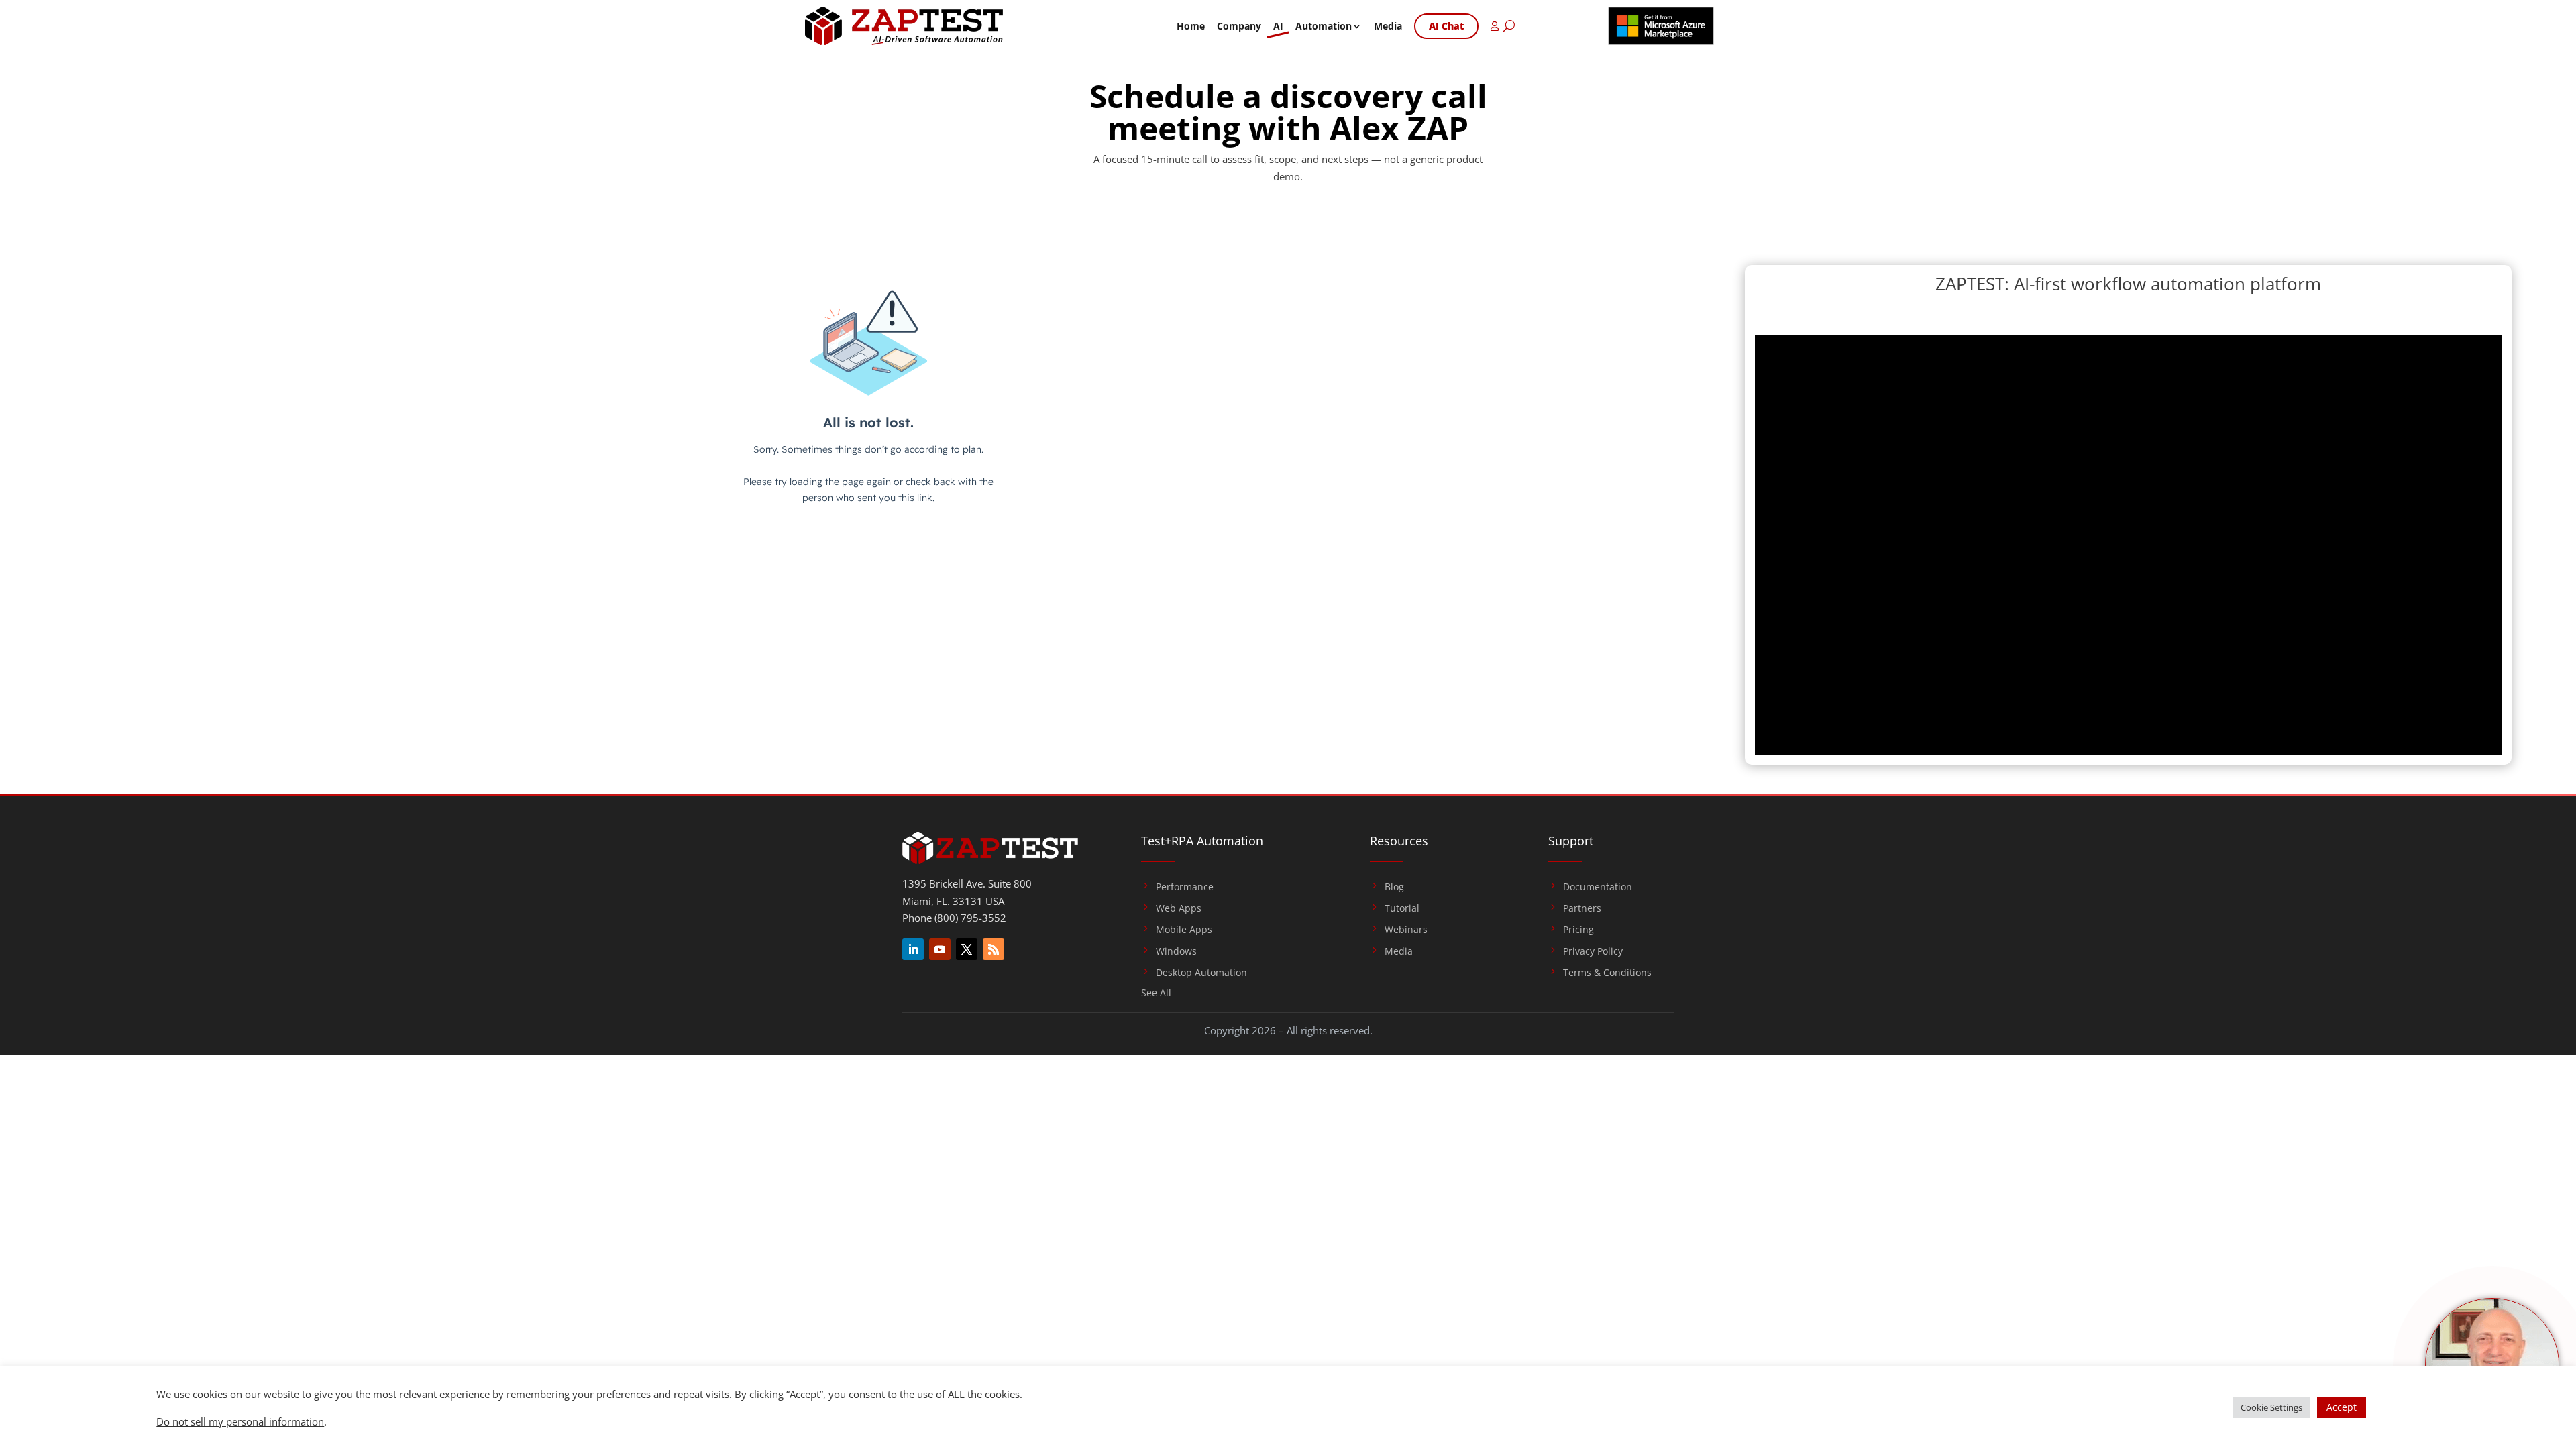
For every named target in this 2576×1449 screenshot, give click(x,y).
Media (1388, 26)
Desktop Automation (1201, 973)
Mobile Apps (1184, 930)
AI (1278, 26)
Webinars (1406, 930)
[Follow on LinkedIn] (913, 949)
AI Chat (1446, 26)
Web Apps (1179, 908)
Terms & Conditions (1607, 973)
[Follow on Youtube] (940, 949)
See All (1156, 994)
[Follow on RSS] (994, 949)
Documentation (1598, 887)
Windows (1176, 951)
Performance (1185, 887)
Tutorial (1402, 908)
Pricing (1578, 930)
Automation (1324, 26)
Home (1191, 26)
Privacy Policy (1593, 951)
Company (1239, 26)
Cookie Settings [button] (2271, 1407)
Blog (1394, 887)
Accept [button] (2342, 1407)
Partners (1582, 908)
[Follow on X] (967, 949)
